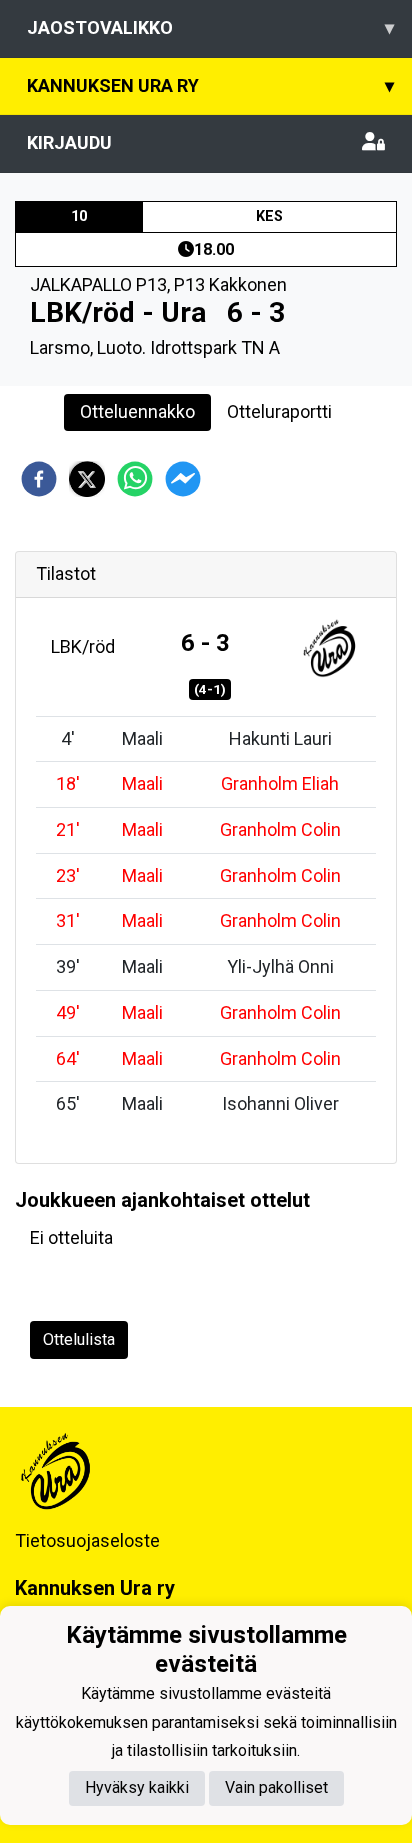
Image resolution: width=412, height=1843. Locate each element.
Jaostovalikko (210, 27)
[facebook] (39, 479)
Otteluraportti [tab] (279, 411)
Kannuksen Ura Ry (210, 85)
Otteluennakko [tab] (137, 411)
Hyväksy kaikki (137, 1787)
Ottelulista (79, 1339)
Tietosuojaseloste (87, 1540)
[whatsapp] (135, 479)
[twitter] (87, 479)
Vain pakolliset (276, 1787)
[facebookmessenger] (183, 479)
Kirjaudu (69, 142)
